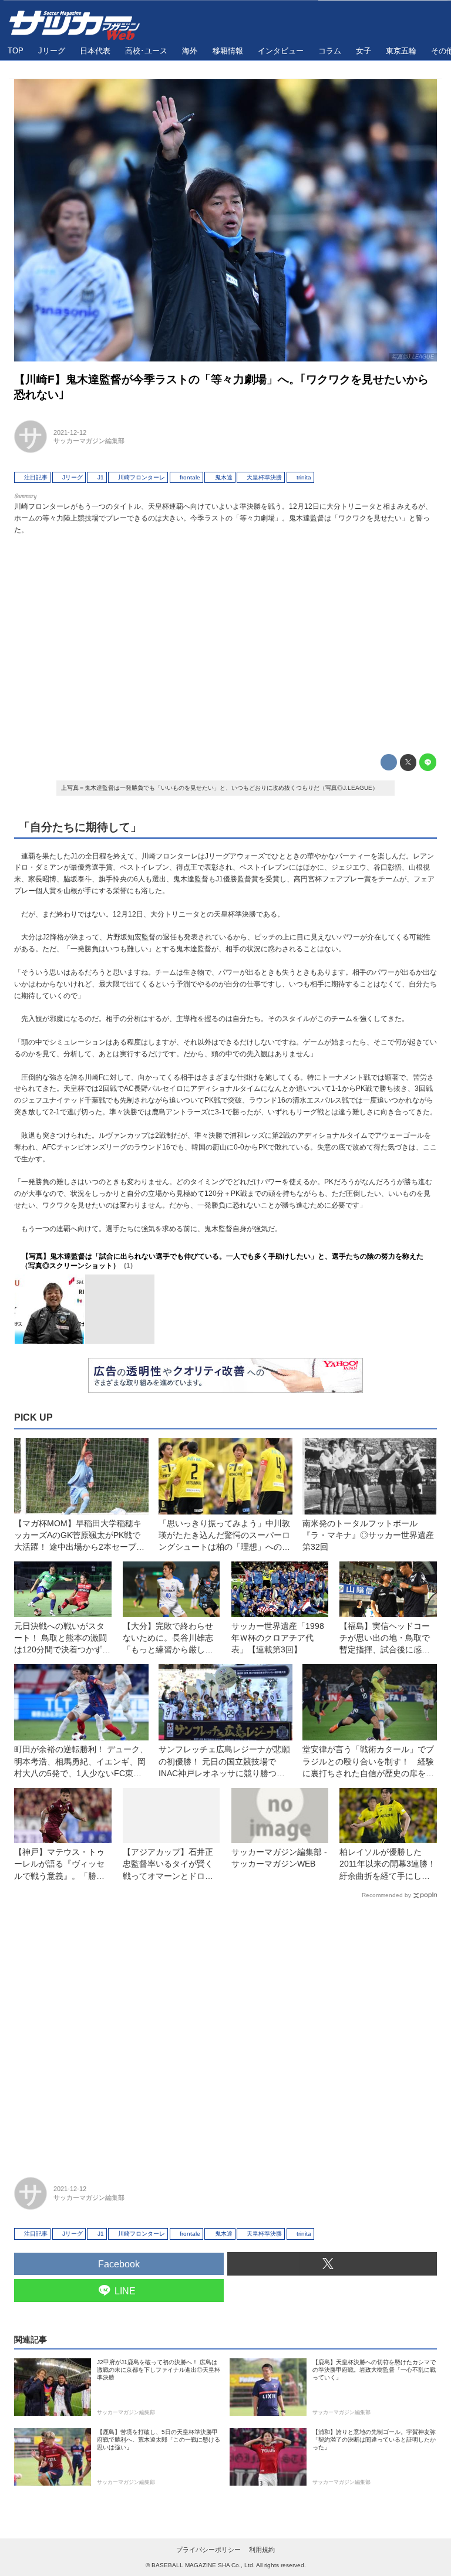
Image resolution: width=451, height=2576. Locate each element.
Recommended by (386, 1895)
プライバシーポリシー (208, 2550)
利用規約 (262, 2550)
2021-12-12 (70, 432)
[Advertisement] (225, 641)
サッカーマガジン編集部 (89, 441)
